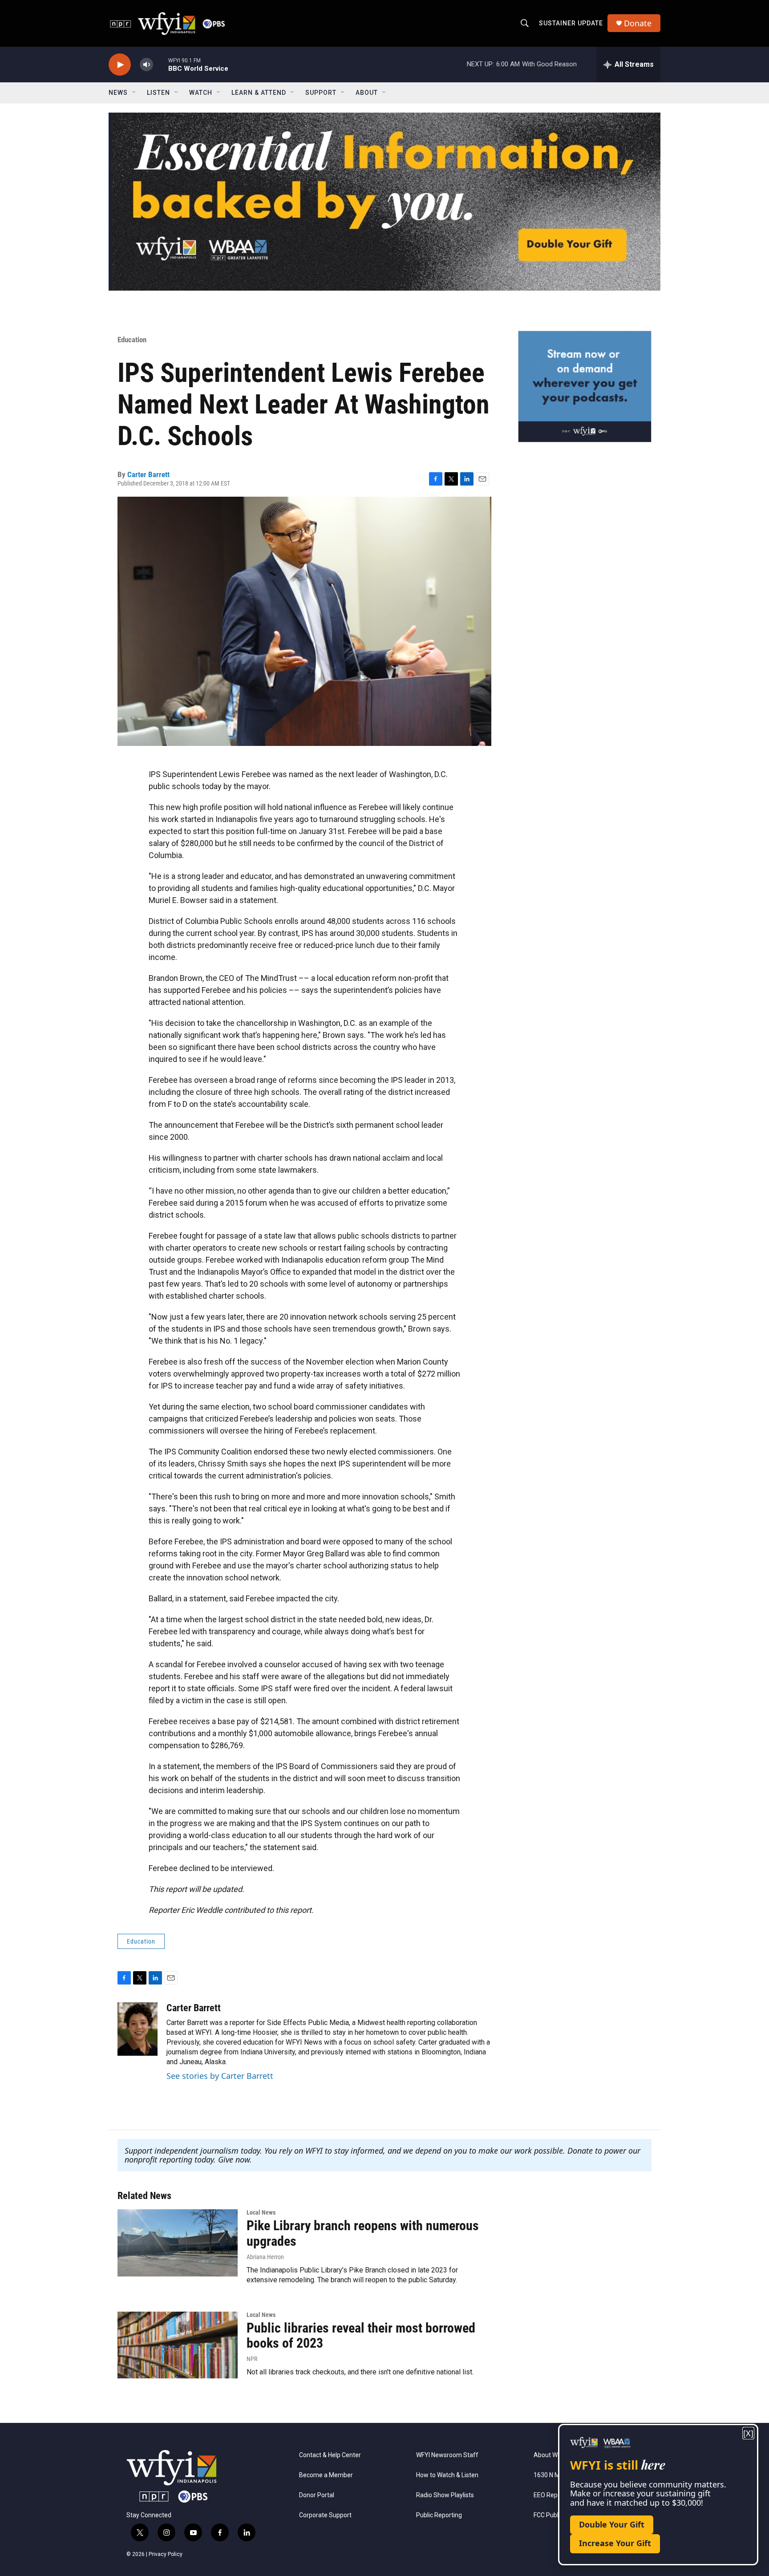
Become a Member (326, 2475)
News (118, 93)
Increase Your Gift (615, 2543)
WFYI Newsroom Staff (447, 2455)
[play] (120, 65)
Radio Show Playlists (445, 2495)
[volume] (146, 65)
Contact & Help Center (330, 2455)
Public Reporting (439, 2515)
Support (321, 93)
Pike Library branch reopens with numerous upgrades (363, 2233)
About (367, 93)
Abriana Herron (265, 2257)
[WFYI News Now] (585, 386)
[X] (748, 2433)
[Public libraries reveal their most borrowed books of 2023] (178, 2345)
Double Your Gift (612, 2524)
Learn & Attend (259, 93)
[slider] (161, 64)
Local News (261, 2212)
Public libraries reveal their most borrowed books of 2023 (361, 2336)
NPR (252, 2359)
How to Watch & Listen (447, 2475)
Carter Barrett (148, 474)
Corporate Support (325, 2515)
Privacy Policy (166, 2554)
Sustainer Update (571, 23)
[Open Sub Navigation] (134, 93)
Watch (201, 93)
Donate (638, 23)
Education (132, 340)
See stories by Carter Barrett (220, 2076)
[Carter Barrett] (138, 2029)
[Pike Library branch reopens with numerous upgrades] (178, 2243)
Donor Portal (317, 2495)
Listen (158, 93)
